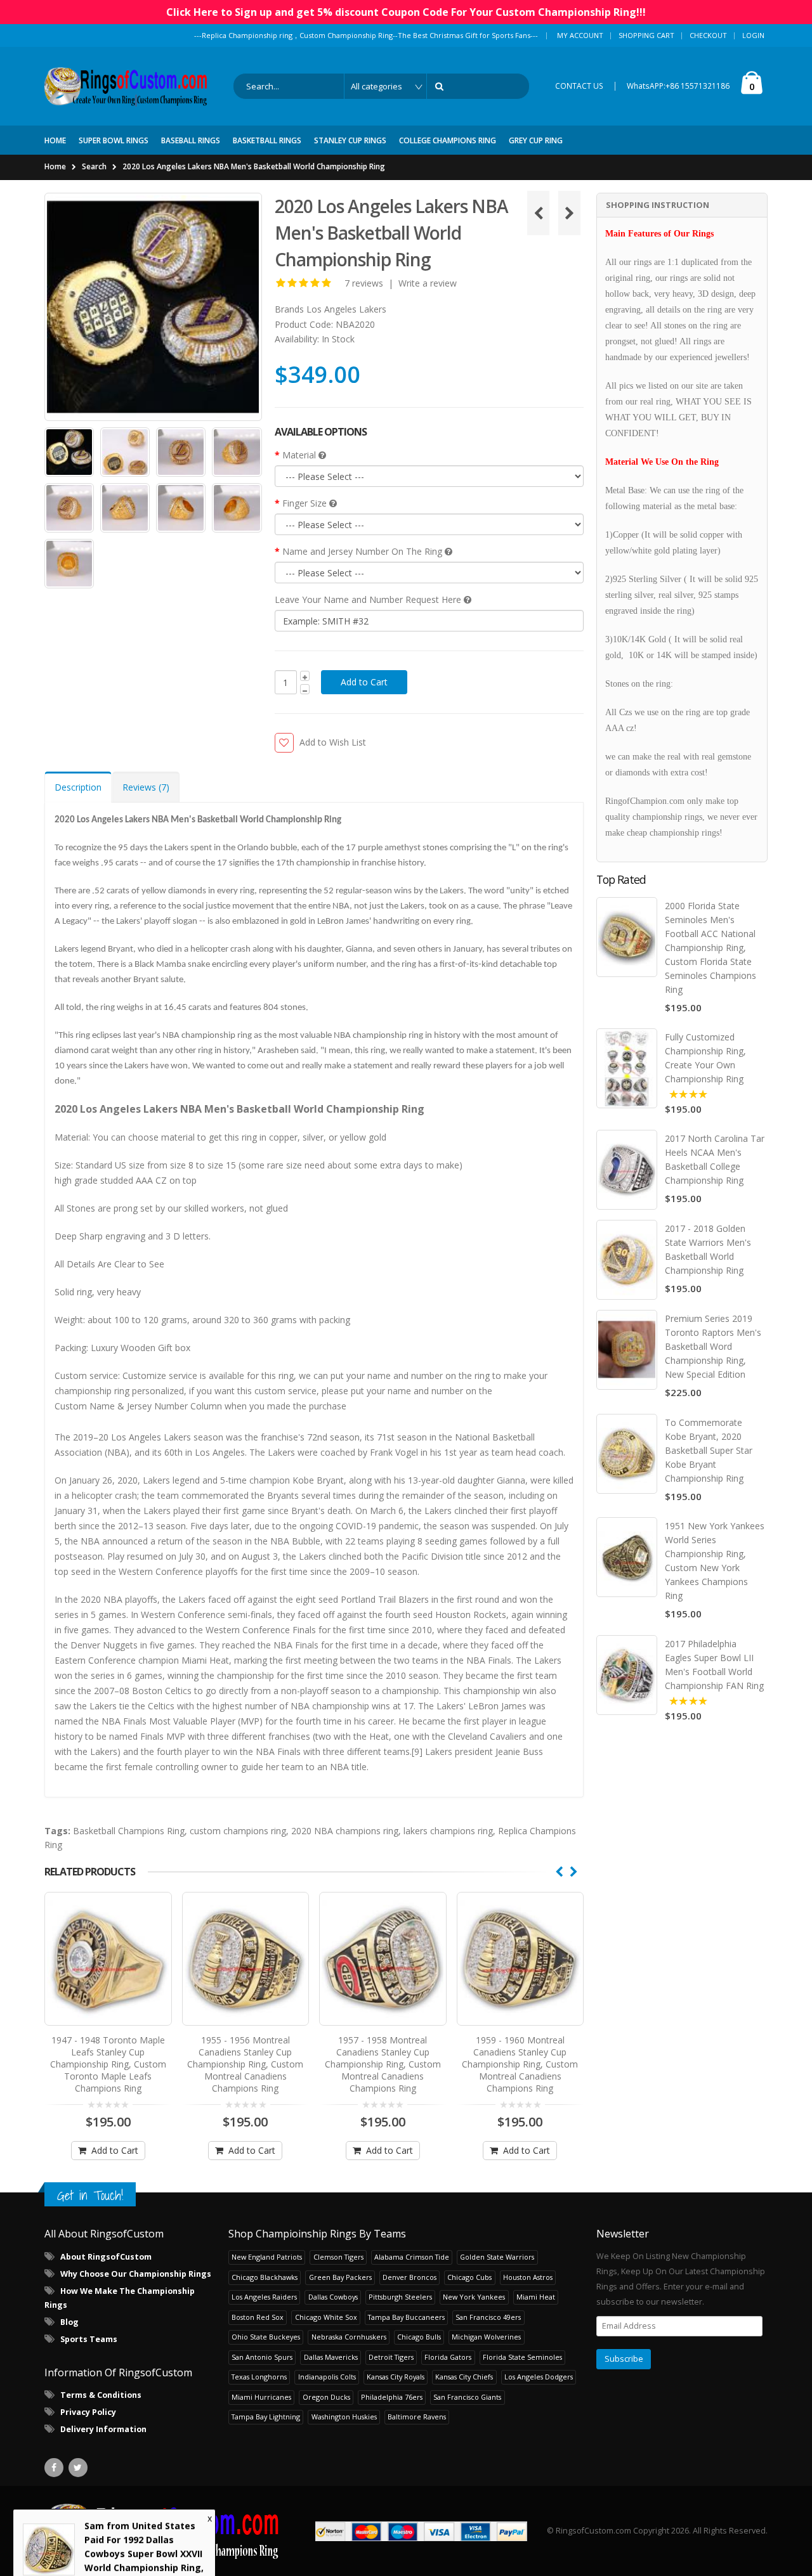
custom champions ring (238, 1831)
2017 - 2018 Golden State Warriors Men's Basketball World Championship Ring (708, 1249)
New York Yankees (474, 2297)
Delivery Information (103, 2429)
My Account (580, 35)
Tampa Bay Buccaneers (406, 2317)
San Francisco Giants (467, 2397)
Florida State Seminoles (522, 2357)
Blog (69, 2322)
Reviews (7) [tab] (146, 787)
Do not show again (169, 2552)
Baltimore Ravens (417, 2417)
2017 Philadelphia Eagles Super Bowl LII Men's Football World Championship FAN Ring (714, 1665)
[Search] (442, 86)
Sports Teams (89, 2339)
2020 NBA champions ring (345, 1831)
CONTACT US (579, 86)
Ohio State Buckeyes (266, 2337)
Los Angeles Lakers (346, 309)
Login (753, 35)
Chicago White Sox (326, 2317)
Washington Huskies (344, 2417)
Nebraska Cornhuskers (349, 2337)
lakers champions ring (448, 1831)
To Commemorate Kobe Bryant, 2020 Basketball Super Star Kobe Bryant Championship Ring (709, 1450)
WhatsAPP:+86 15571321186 (678, 86)
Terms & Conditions (101, 2395)
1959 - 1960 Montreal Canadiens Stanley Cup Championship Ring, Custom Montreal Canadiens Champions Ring (383, 2064)
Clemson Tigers (338, 2257)
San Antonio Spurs (262, 2357)
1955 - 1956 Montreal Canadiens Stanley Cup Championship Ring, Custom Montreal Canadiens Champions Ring (108, 2064)
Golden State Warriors (497, 2257)
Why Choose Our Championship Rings (136, 2274)
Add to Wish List (333, 742)
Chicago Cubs (469, 2277)
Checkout (708, 35)
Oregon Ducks (326, 2397)
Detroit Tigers (391, 2357)
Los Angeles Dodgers (539, 2377)
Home (55, 166)
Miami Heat (536, 2297)
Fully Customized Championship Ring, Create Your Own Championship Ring (705, 1058)
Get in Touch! (90, 2195)
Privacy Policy (88, 2412)
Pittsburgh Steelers (400, 2297)
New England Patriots (267, 2257)
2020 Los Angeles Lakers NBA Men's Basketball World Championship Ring (254, 166)
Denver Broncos (409, 2277)
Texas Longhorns (259, 2377)
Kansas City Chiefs (464, 2377)
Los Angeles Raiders (264, 2297)
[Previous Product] (538, 213)
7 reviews (364, 283)
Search (94, 166)
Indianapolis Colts (327, 2377)
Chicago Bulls (419, 2337)
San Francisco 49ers (488, 2317)
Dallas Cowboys (333, 2297)
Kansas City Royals (396, 2377)
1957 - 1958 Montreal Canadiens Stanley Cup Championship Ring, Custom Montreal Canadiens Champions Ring (245, 2064)
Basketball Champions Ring (129, 1831)
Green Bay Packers (340, 2277)
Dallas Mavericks (331, 2357)
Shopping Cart (646, 35)
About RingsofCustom (106, 2257)
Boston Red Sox (258, 2317)
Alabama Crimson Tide (412, 2257)
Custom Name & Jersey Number (121, 1406)
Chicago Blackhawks (265, 2277)
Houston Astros (528, 2277)
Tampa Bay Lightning (266, 2417)
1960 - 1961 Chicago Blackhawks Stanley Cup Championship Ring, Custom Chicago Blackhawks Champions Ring (520, 2064)
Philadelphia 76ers (392, 2397)
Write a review (428, 283)
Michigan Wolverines (486, 2337)
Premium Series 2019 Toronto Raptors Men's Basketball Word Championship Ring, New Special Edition (713, 1346)
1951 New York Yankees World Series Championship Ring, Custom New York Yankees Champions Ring (715, 1561)
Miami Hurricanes (261, 2397)
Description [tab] (78, 787)
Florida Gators (448, 2357)
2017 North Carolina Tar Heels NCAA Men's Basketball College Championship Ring (715, 1159)
